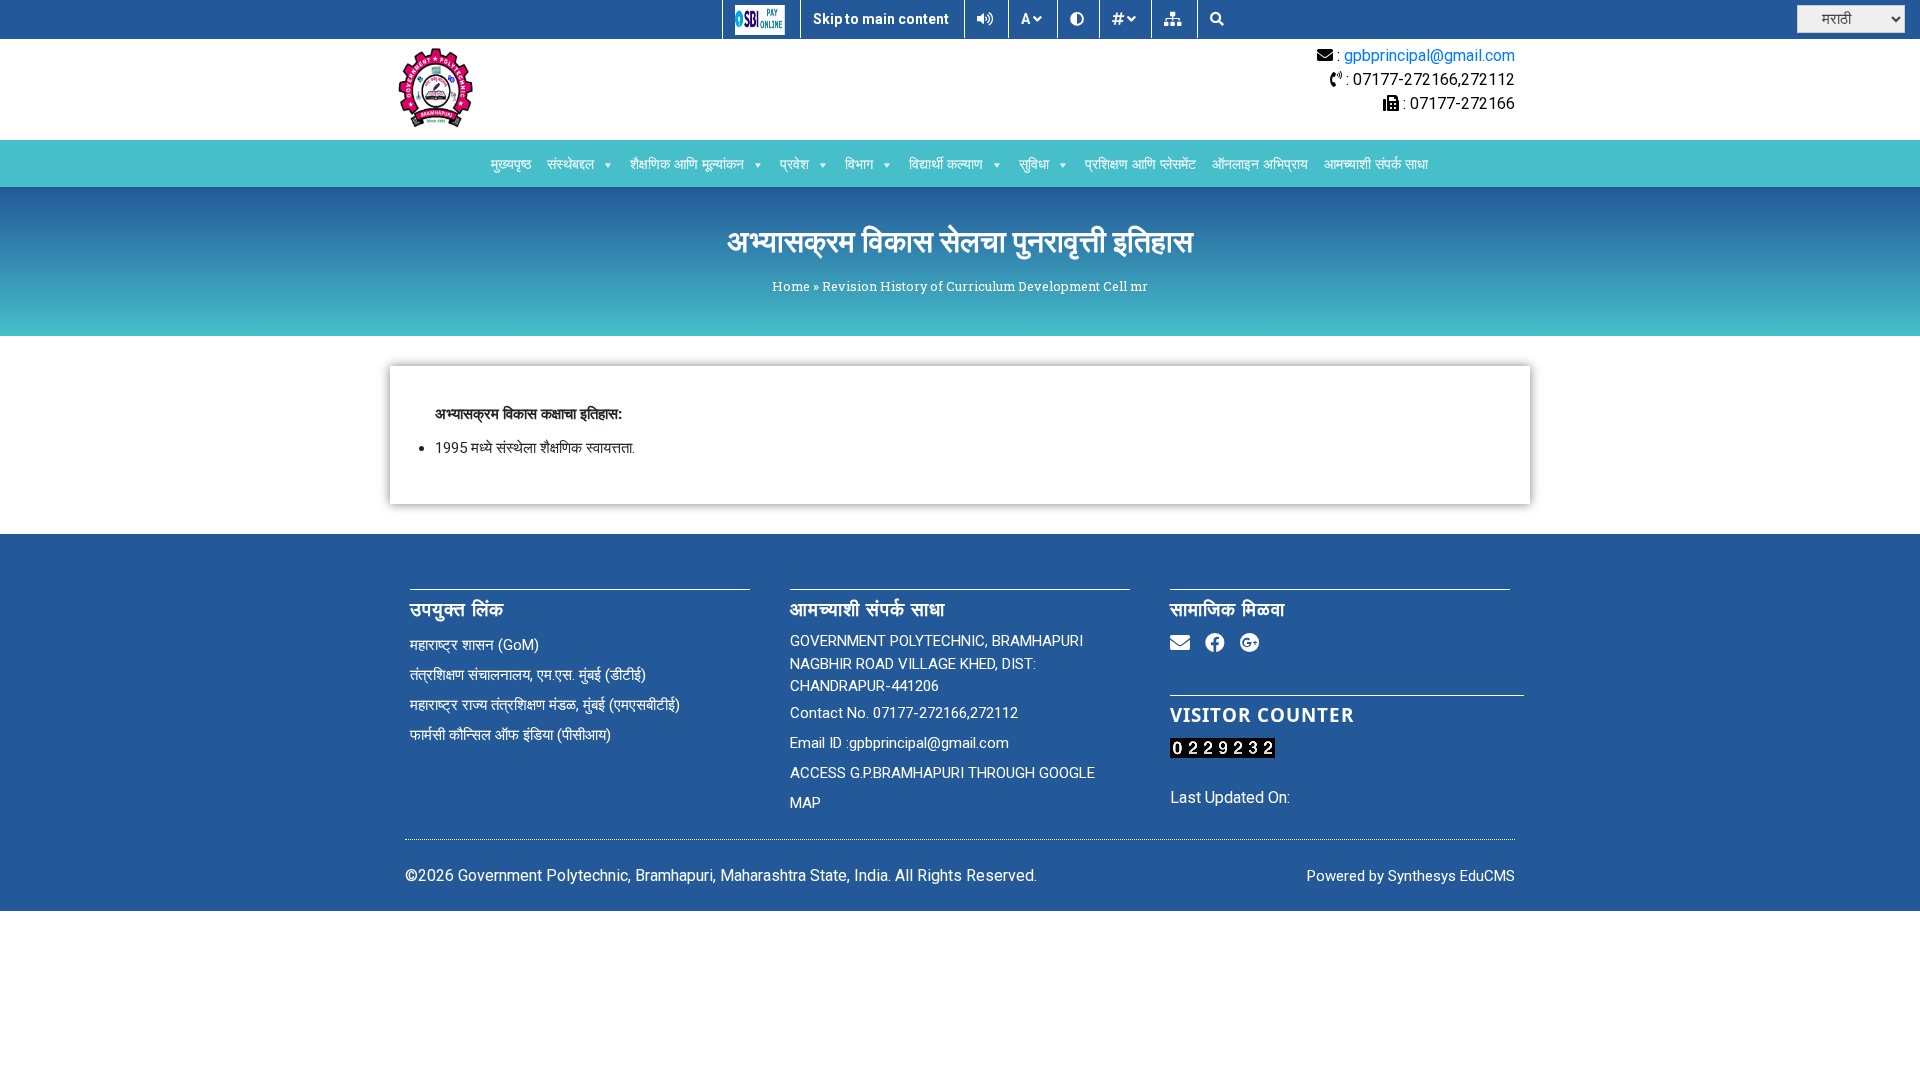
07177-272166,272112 (945, 713)
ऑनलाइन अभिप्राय (1260, 164)
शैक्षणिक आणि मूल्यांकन (687, 164)
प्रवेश (794, 164)
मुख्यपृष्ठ (511, 164)
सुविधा (1034, 164)
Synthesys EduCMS (1449, 876)
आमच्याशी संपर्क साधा (1376, 164)
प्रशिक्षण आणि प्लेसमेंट (1140, 164)
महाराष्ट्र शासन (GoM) (474, 645)
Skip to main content (881, 19)
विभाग (859, 164)
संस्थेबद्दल (570, 164)
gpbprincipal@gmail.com (1429, 55)
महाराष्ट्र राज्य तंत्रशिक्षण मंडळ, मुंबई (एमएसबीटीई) (545, 705)
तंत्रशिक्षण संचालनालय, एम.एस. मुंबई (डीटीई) (528, 675)
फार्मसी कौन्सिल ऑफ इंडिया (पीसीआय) (510, 735)
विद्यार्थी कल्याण (946, 164)
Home (791, 286)
